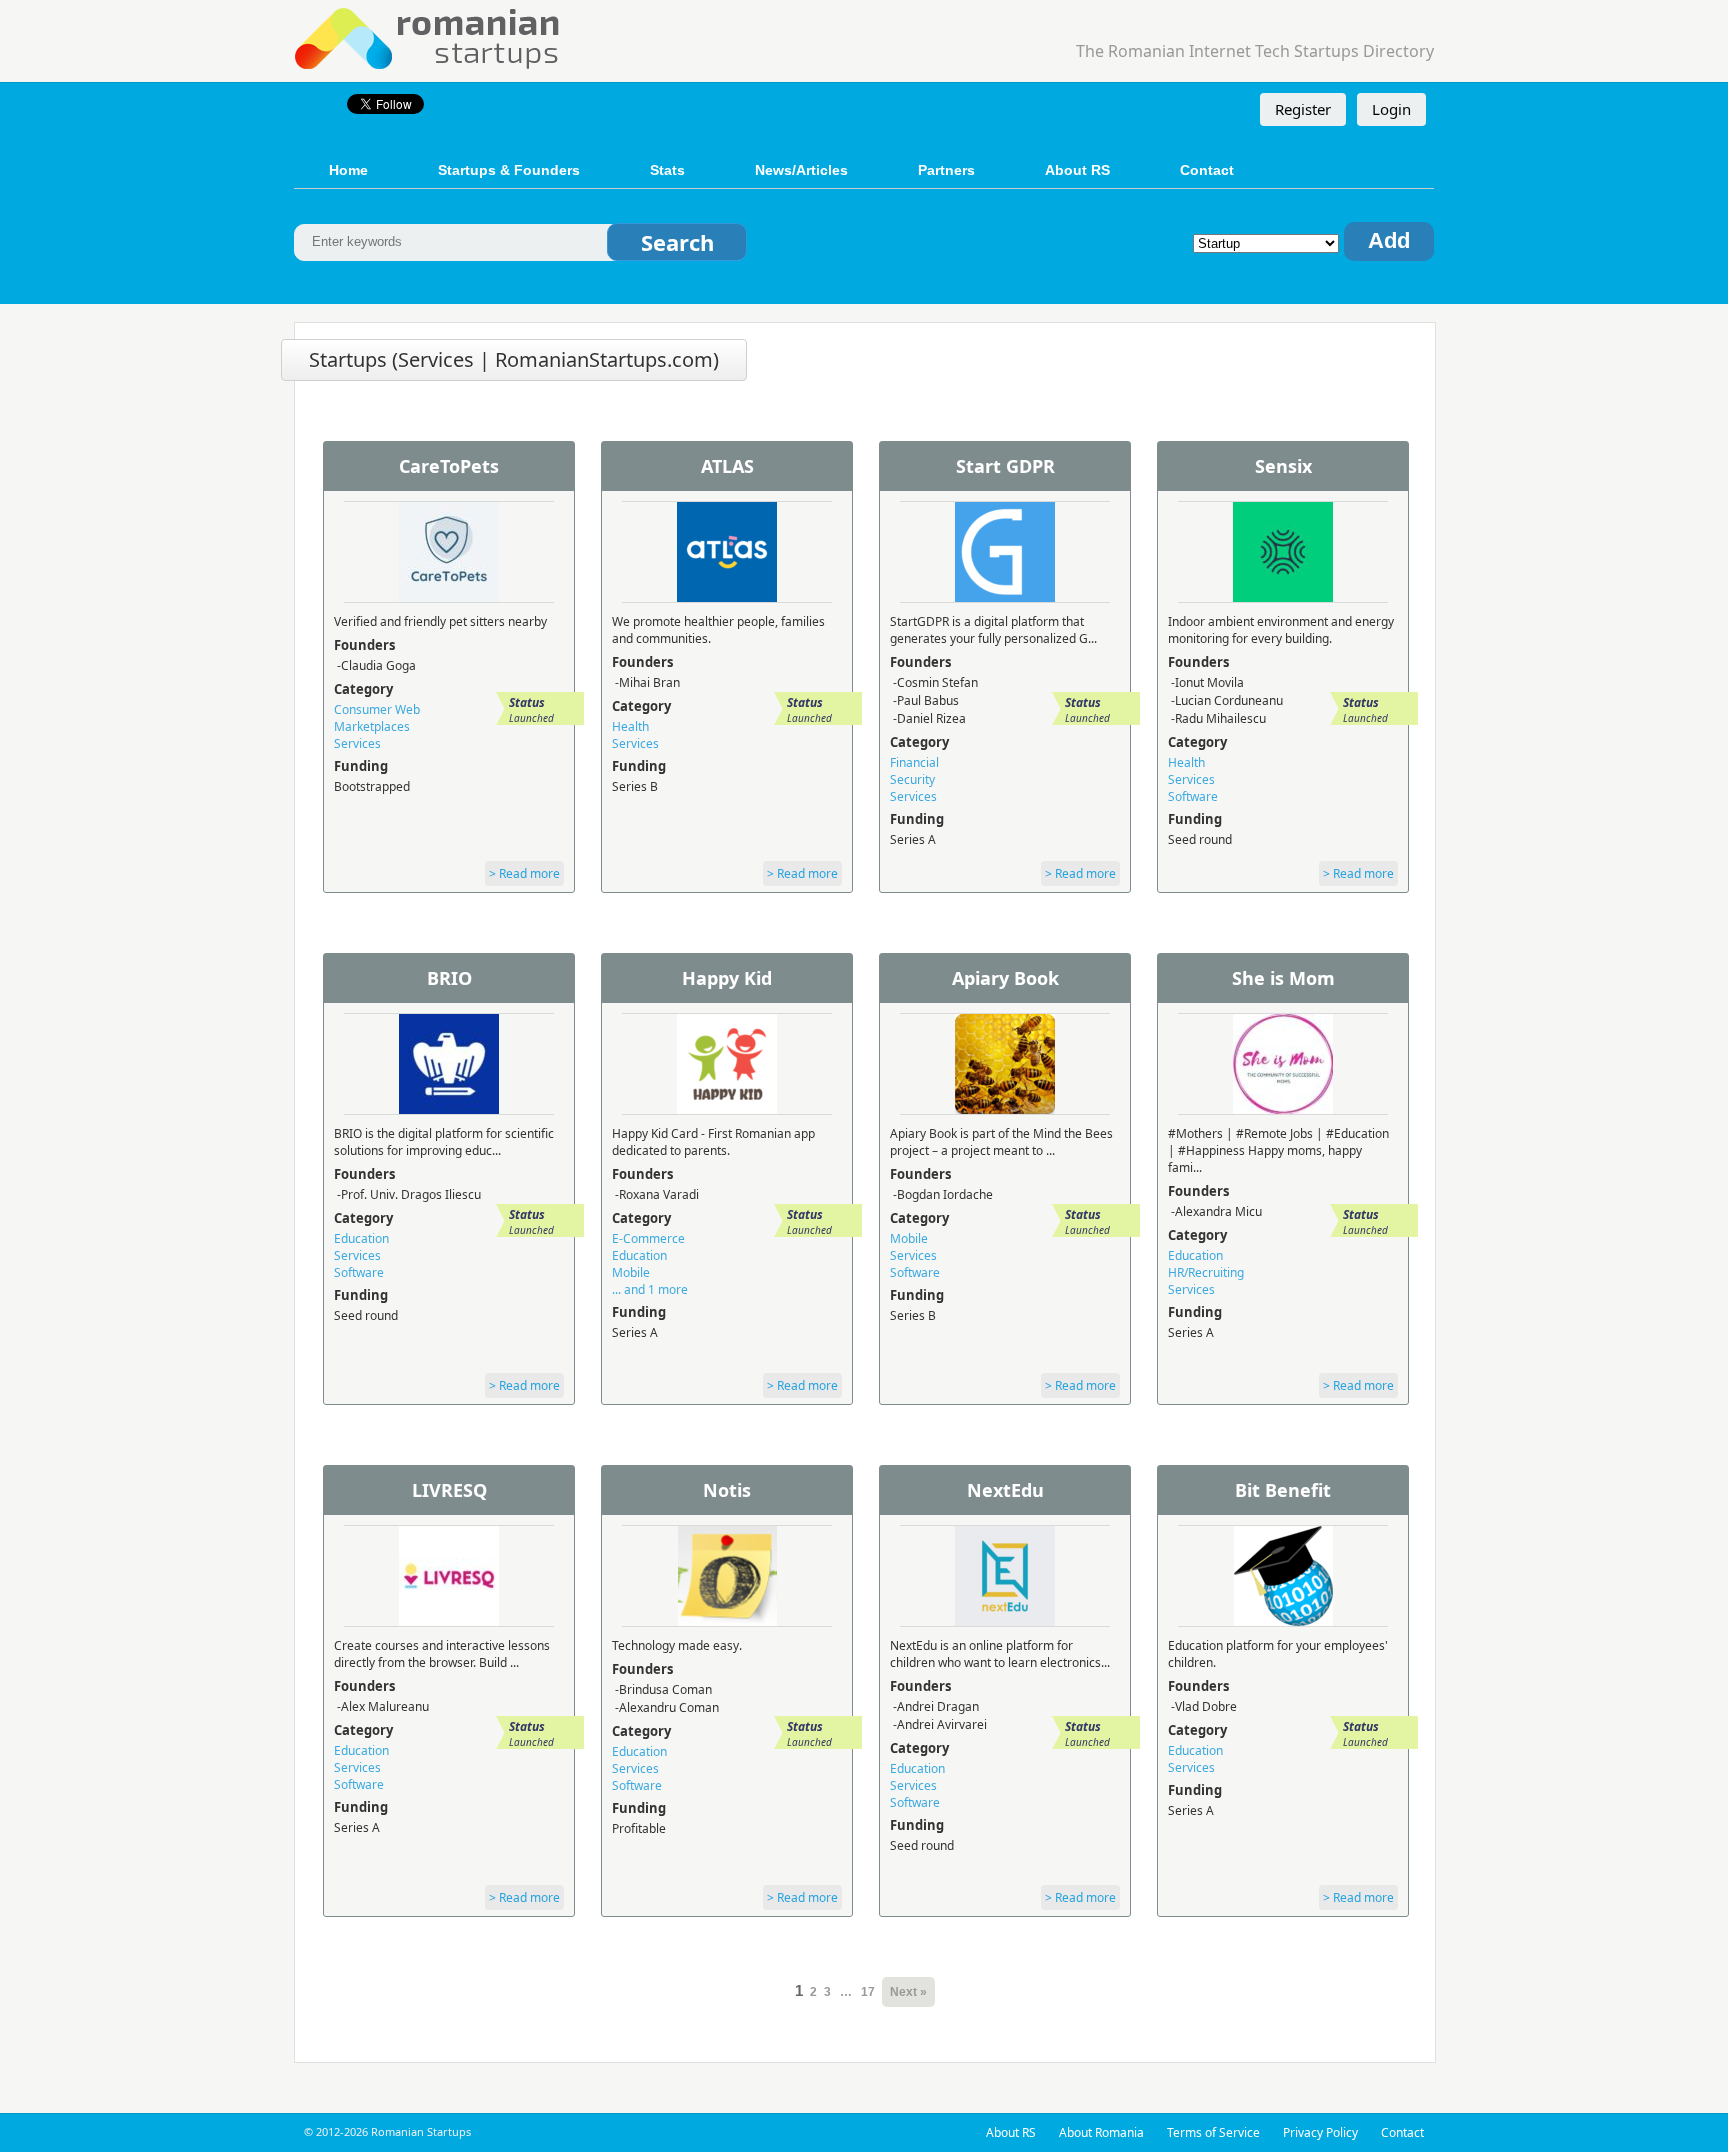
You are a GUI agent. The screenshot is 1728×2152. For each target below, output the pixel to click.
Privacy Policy (1320, 2132)
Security (912, 779)
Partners (946, 170)
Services (357, 743)
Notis (727, 1490)
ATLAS (727, 466)
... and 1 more (650, 1289)
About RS (1077, 170)
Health (630, 726)
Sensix (1283, 466)
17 (868, 1992)
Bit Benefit (1283, 1490)
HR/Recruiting (1206, 1272)
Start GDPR (1005, 466)
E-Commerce (648, 1238)
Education (361, 1238)
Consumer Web (377, 709)
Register (1303, 109)
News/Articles (801, 170)
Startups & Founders (509, 170)
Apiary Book (1005, 978)
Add (1389, 240)
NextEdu (1005, 1490)
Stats (667, 170)
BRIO (449, 978)
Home (348, 170)
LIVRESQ (449, 1490)
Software (1193, 796)
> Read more (524, 873)
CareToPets (449, 466)
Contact (1207, 170)
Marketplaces (372, 726)
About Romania (1101, 2132)
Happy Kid (727, 978)
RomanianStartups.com (428, 36)
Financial (914, 762)
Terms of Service (1213, 2132)
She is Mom (1283, 978)
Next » (908, 1992)
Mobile (631, 1272)
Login (1391, 109)
